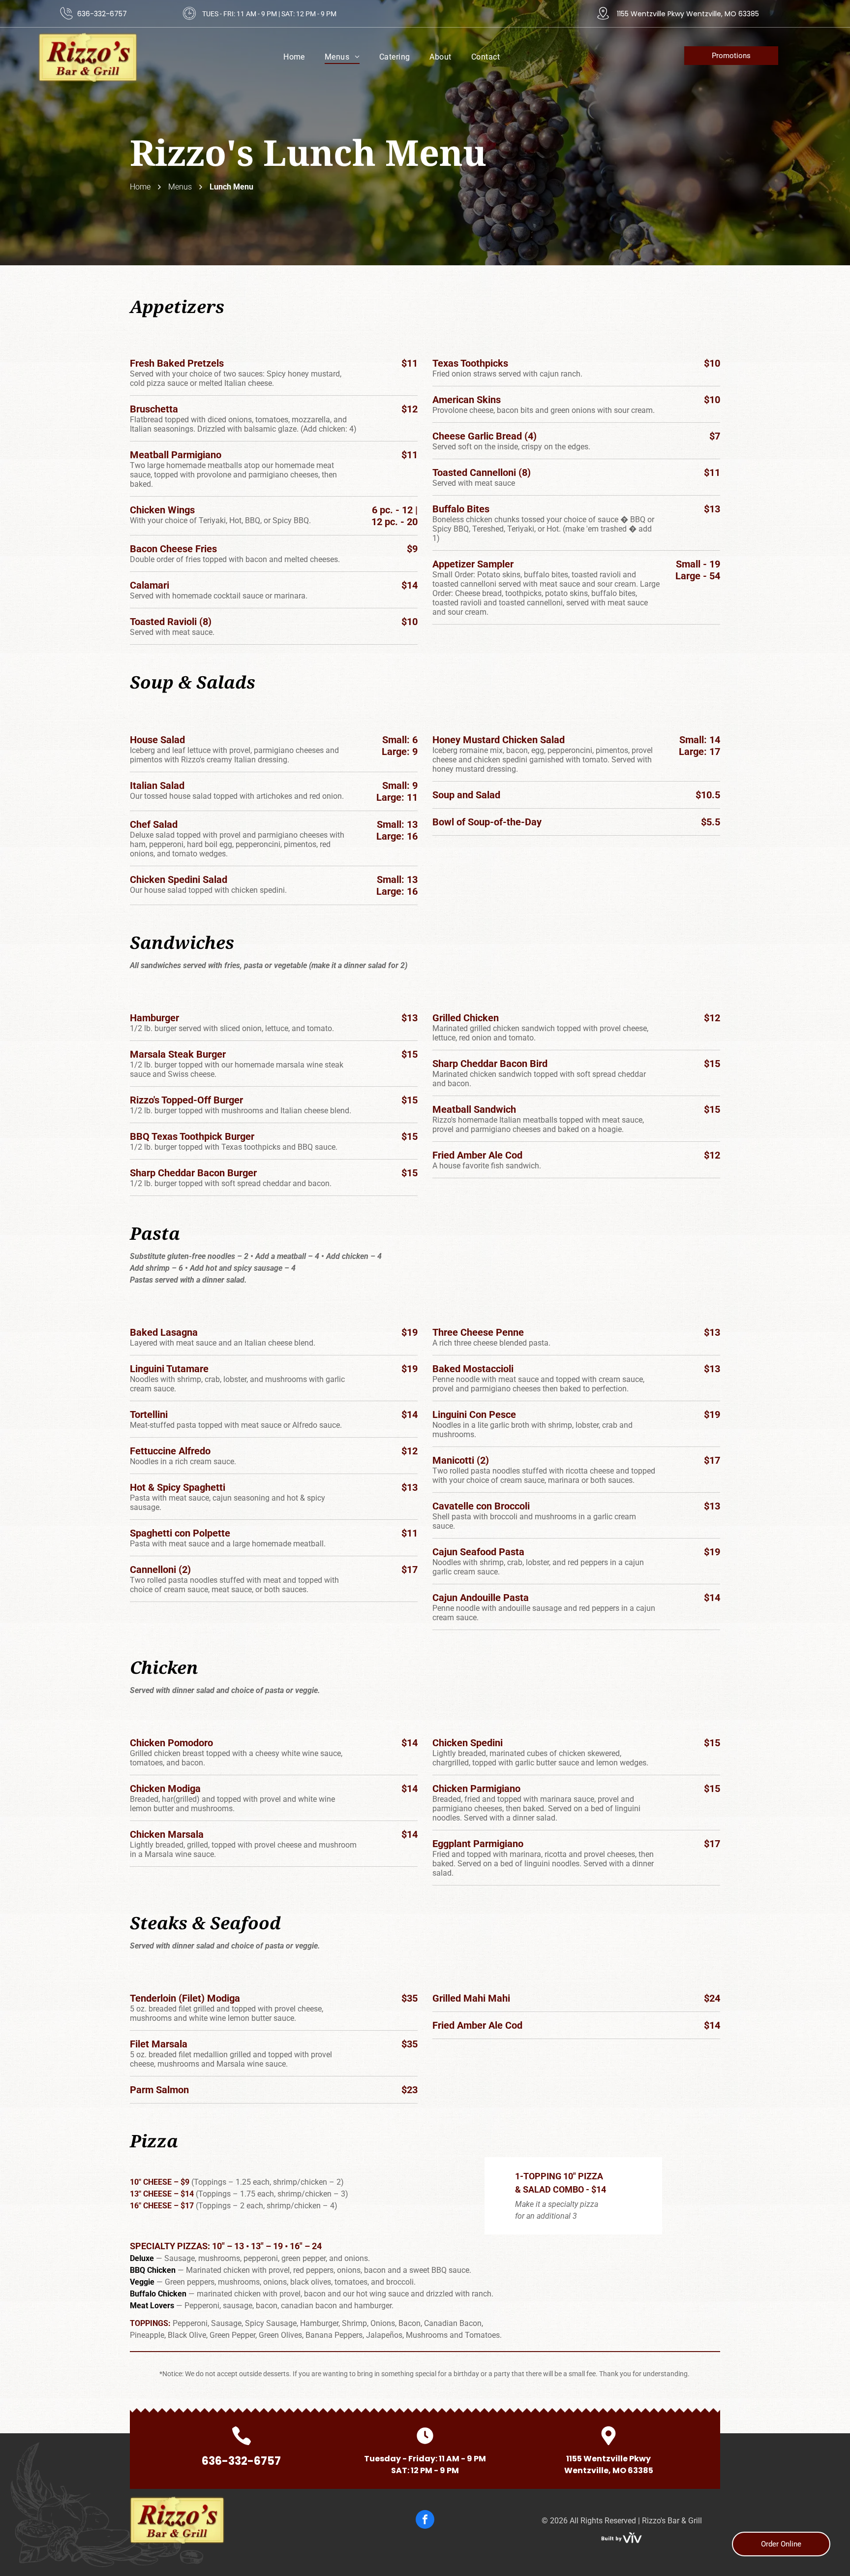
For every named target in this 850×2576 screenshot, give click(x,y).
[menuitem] (294, 57)
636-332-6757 (102, 14)
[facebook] (425, 2521)
